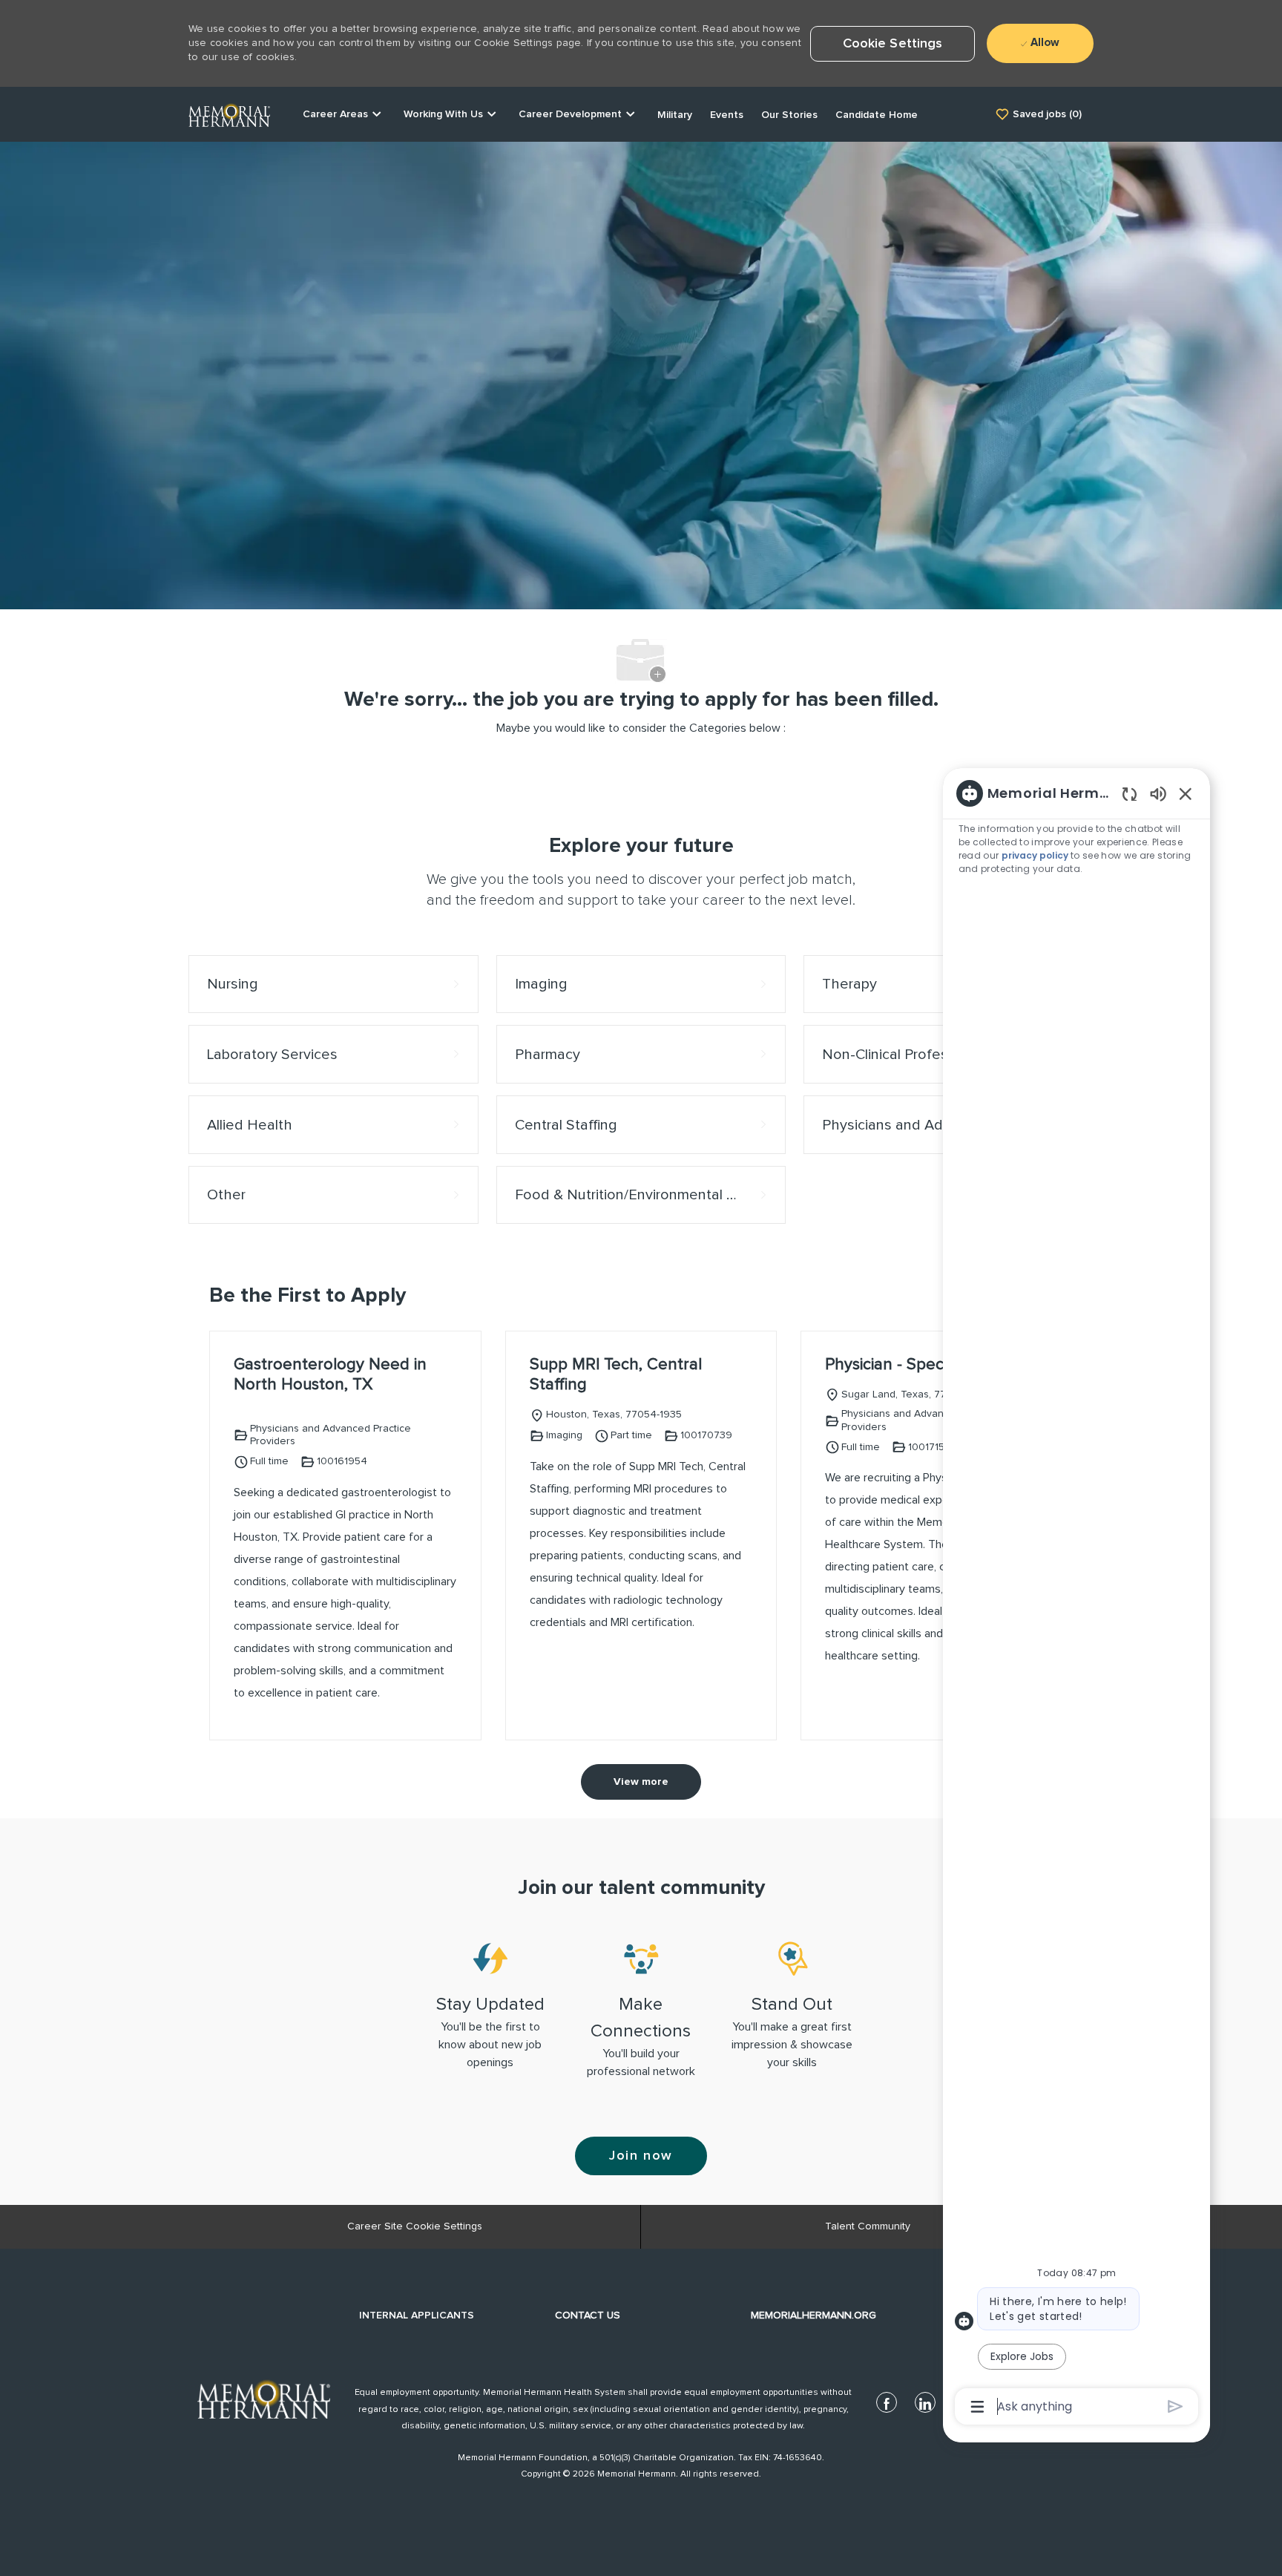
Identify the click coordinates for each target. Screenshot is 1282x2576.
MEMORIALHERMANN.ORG (813, 2316)
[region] (1076, 1599)
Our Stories (789, 115)
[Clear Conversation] (1130, 794)
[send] (1176, 2406)
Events (727, 115)
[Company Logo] (229, 114)
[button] (893, 44)
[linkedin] (925, 2402)
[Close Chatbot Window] (1186, 793)
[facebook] (887, 2402)
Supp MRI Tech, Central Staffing (616, 1375)
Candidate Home (877, 115)
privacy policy (1036, 855)
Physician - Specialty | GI (913, 1365)
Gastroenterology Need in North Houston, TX (330, 1375)
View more (641, 1782)
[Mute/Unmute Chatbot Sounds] (1158, 793)
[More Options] (977, 2407)
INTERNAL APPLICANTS (417, 2316)
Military (675, 115)
